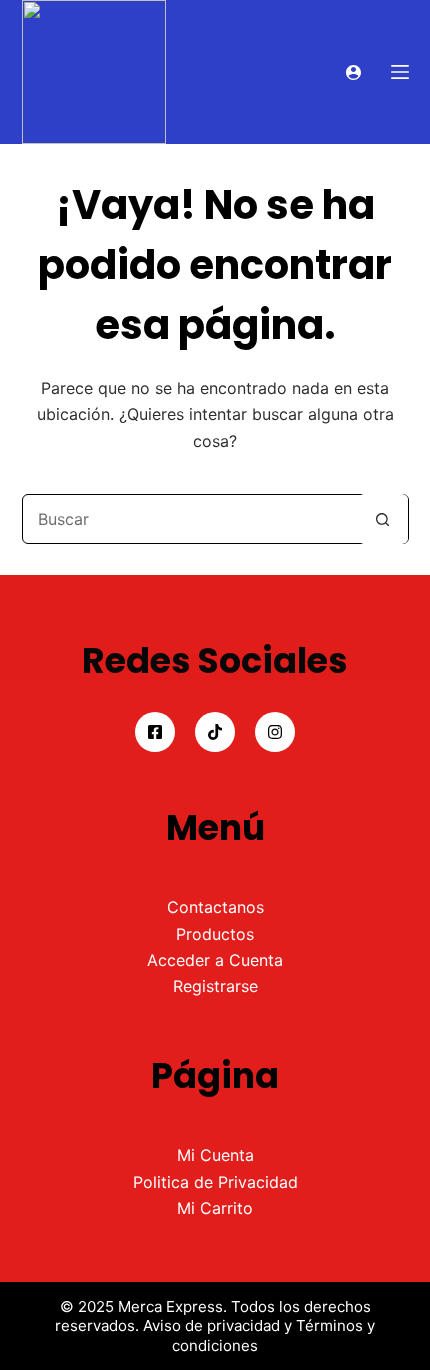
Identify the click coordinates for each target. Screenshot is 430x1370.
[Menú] (400, 72)
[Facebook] (155, 732)
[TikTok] (215, 732)
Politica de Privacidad (215, 1182)
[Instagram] (275, 732)
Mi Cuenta (215, 1155)
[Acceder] (353, 72)
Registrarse (215, 986)
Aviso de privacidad (211, 1325)
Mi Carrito (215, 1208)
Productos (215, 934)
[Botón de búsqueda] (383, 519)
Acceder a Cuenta (215, 960)
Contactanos (215, 907)
